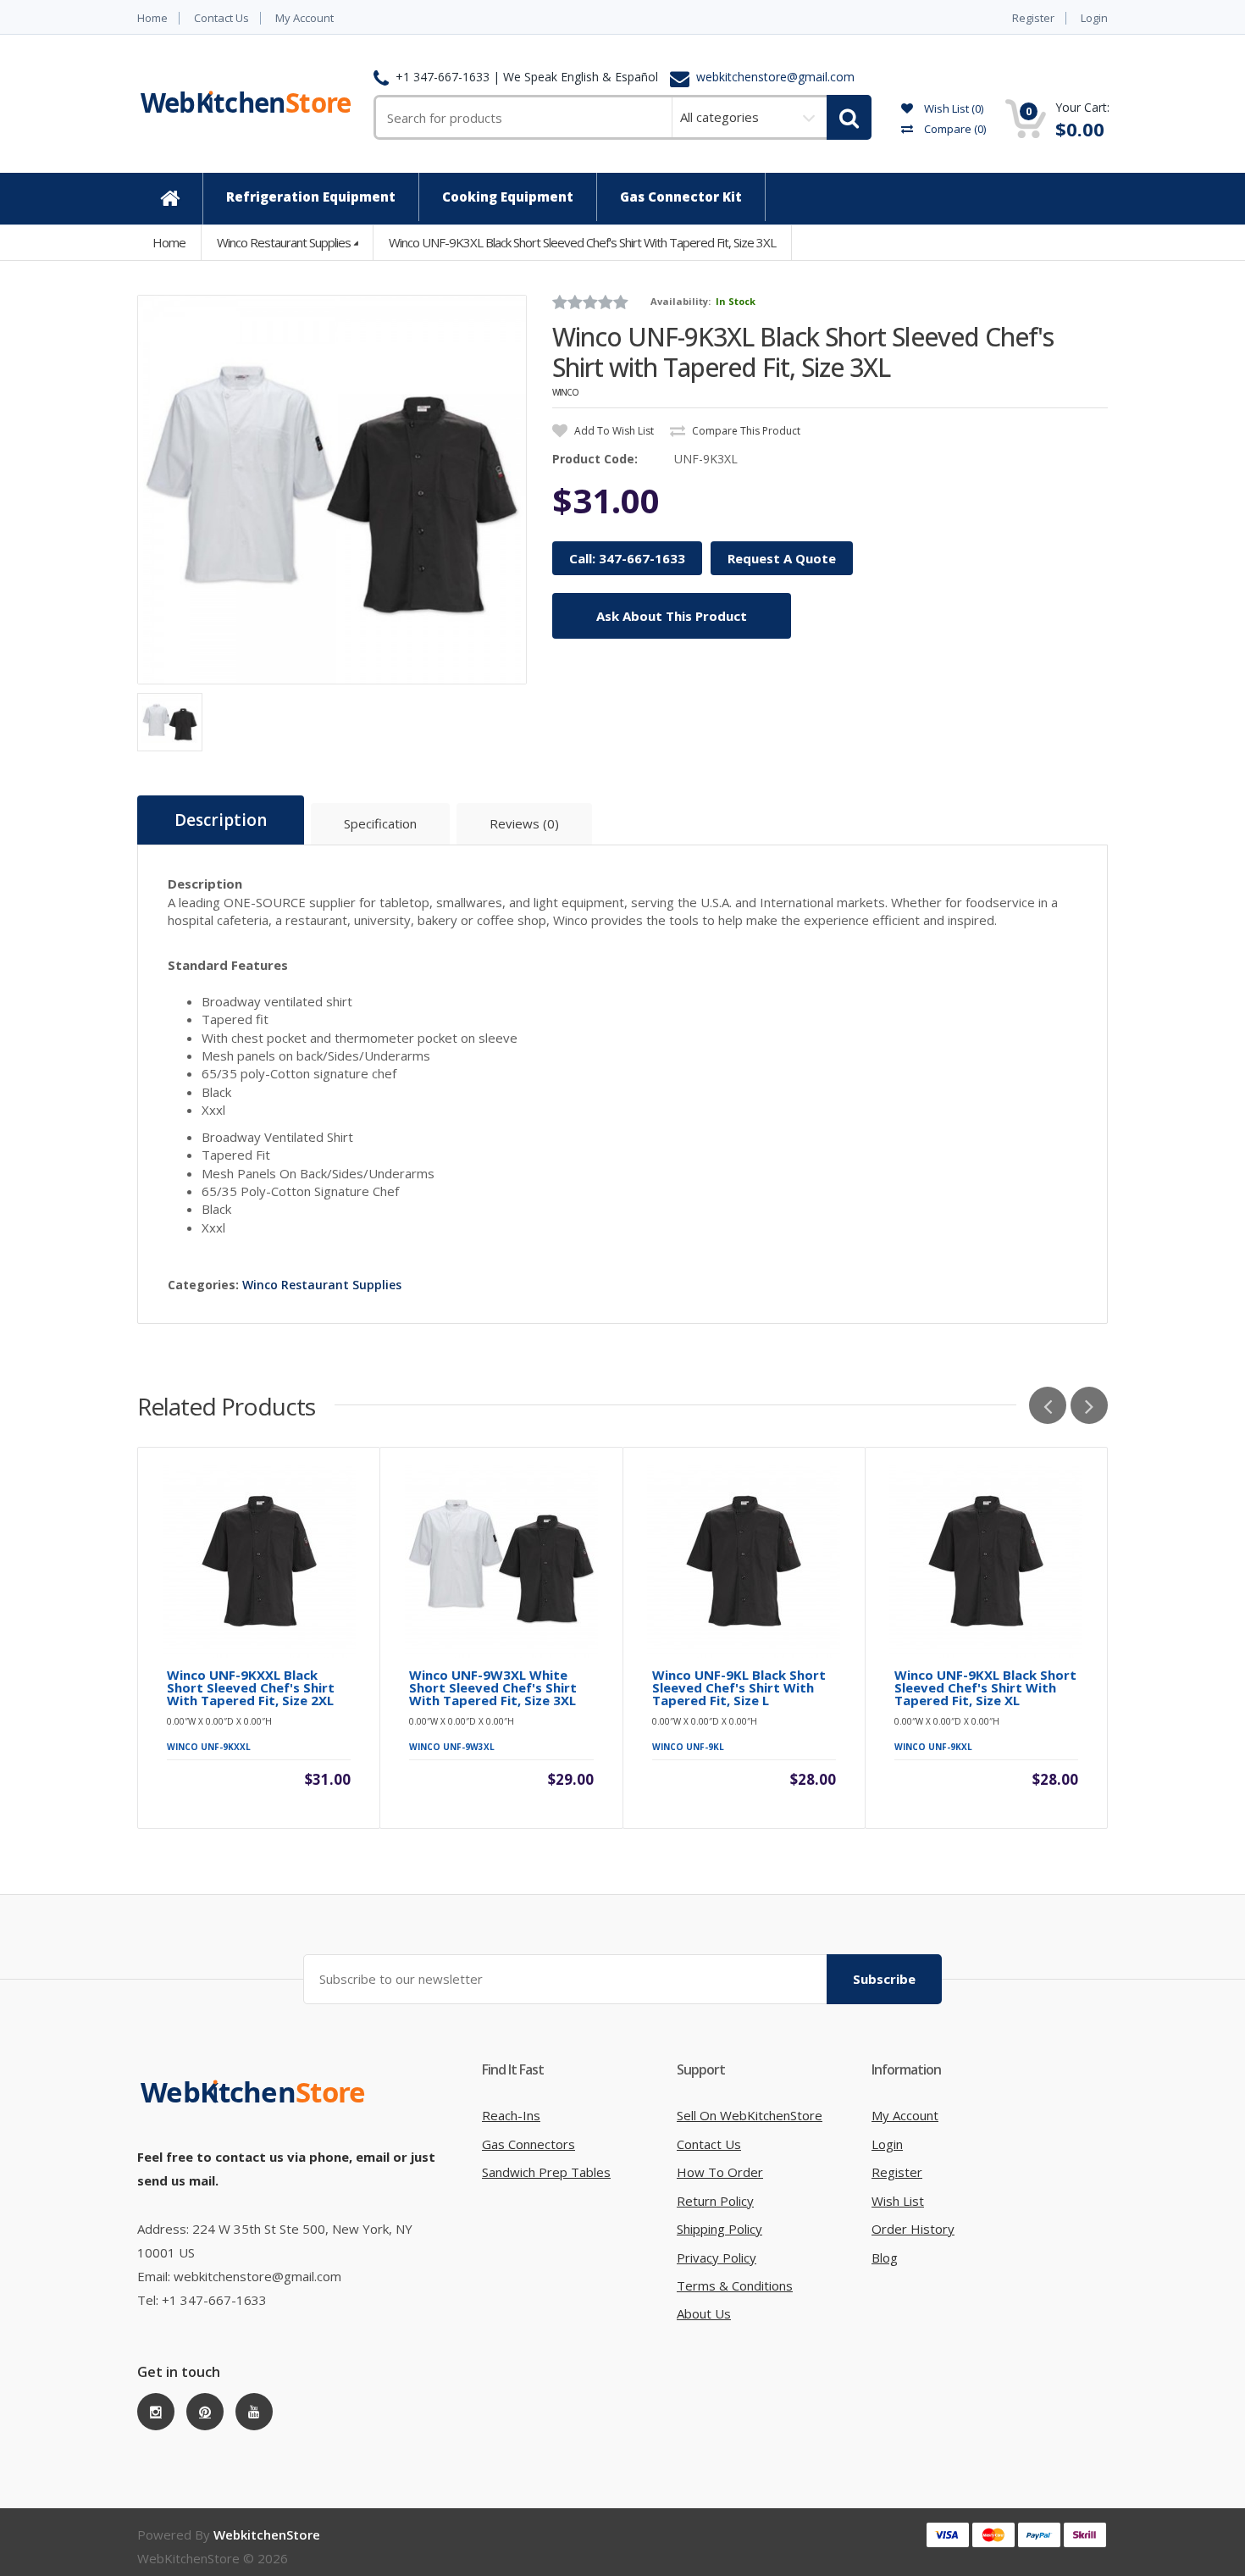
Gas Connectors (528, 2144)
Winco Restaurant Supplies (284, 242)
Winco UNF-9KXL (933, 1747)
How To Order (720, 2172)
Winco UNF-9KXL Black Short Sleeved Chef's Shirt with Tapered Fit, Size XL (985, 1688)
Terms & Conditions (735, 2285)
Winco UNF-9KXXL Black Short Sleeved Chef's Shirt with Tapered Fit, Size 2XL (251, 1688)
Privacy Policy (717, 2257)
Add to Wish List (613, 431)
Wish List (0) (952, 108)
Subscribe (884, 1979)
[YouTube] (254, 2412)
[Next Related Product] (1089, 1405)
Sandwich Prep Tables (546, 2172)
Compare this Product (745, 431)
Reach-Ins (511, 2115)
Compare (954, 129)
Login (1094, 18)
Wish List (898, 2201)
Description (221, 820)
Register (1033, 18)
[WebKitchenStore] (256, 2109)
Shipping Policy (719, 2229)
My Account (304, 18)
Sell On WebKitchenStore (750, 2115)
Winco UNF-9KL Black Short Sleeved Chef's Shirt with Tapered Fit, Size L (739, 1688)
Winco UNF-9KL (688, 1747)
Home (152, 18)
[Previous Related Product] (1048, 1405)
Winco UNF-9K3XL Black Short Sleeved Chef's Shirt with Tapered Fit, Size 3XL (582, 242)
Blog (885, 2257)
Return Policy (715, 2201)
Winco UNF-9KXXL (209, 1747)
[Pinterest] (205, 2412)
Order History (913, 2229)
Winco (565, 392)
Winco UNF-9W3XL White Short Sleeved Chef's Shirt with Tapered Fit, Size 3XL (493, 1688)
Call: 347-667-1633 (627, 558)
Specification (380, 823)
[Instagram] (156, 2412)
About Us (704, 2313)
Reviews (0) (524, 823)
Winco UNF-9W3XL (452, 1747)
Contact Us (221, 18)
